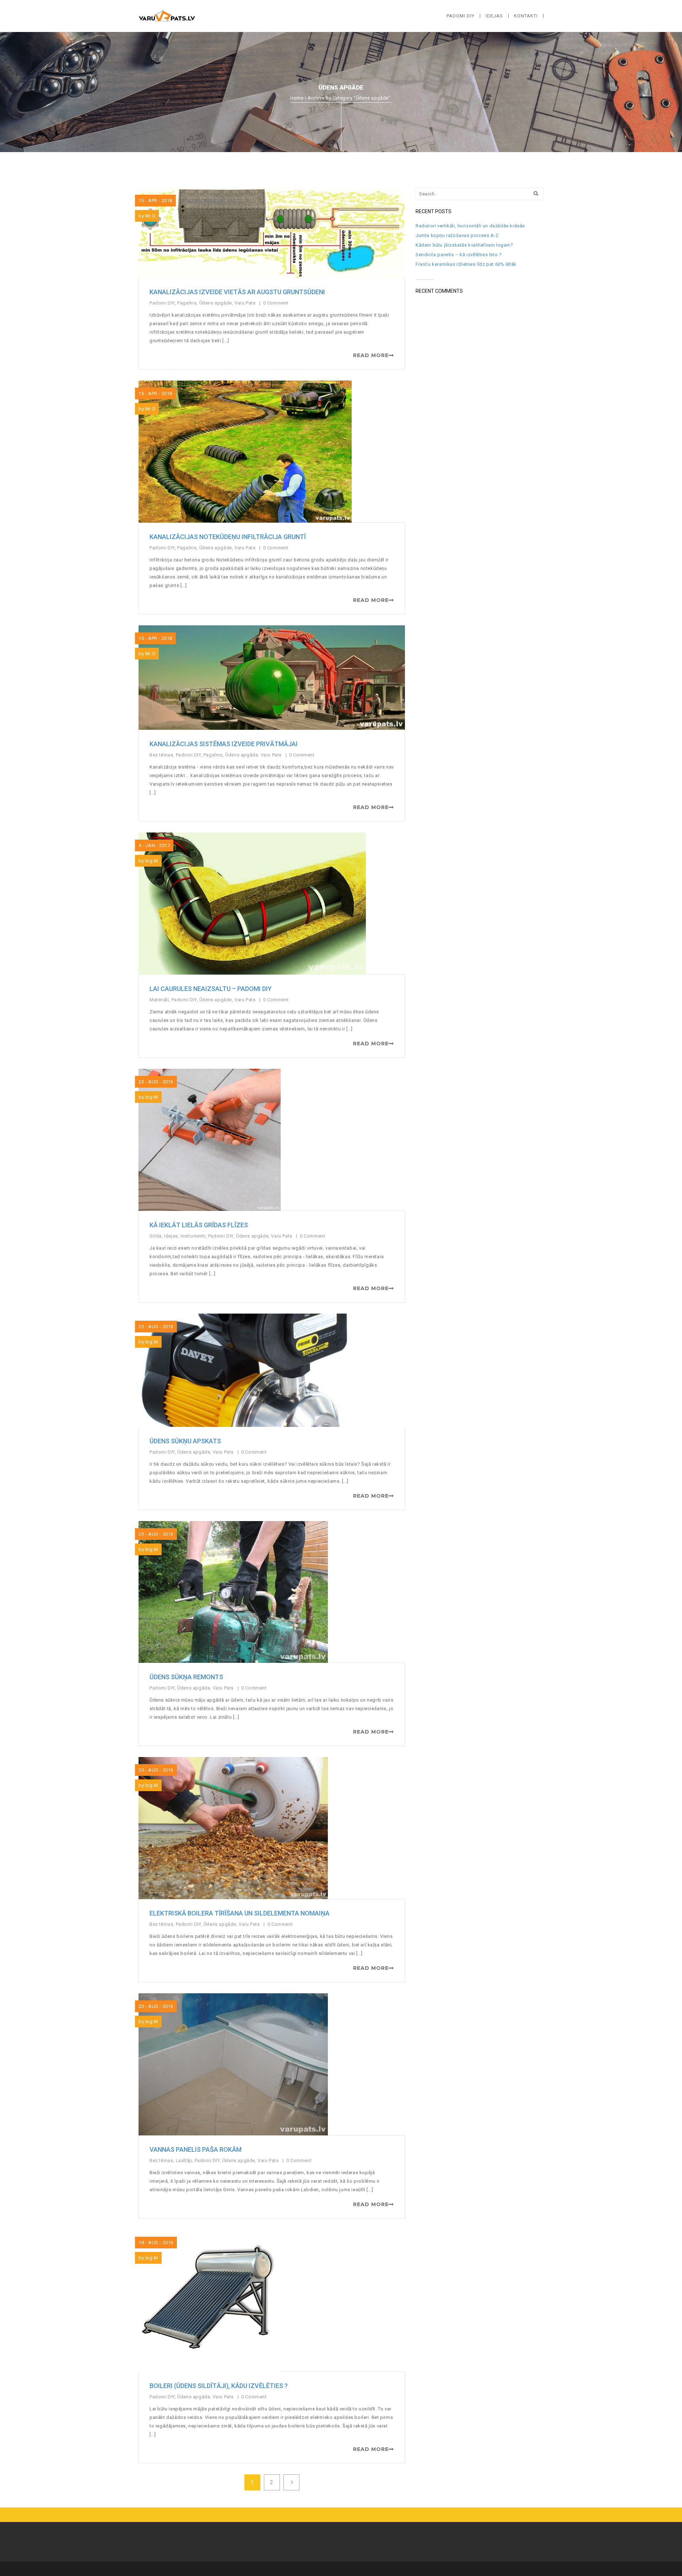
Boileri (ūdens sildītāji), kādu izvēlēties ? (219, 2386)
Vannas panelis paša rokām (196, 2149)
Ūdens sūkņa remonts (186, 1677)
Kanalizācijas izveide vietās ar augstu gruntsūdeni (237, 292)
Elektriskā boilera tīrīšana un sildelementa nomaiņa (240, 1913)
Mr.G (150, 216)
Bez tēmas (161, 755)
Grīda (156, 1236)
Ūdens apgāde (216, 303)
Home (297, 98)
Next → (291, 2482)
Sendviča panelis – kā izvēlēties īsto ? (459, 255)
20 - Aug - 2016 (156, 1770)
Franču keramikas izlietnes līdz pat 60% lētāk (466, 264)
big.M (152, 861)
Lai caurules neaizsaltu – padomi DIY (211, 989)
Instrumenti (193, 1236)
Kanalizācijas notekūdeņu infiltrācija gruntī (228, 537)
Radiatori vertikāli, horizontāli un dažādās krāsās (470, 226)
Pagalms (187, 303)
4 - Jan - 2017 (154, 845)
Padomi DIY (162, 303)
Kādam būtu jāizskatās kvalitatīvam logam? (464, 245)
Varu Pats (245, 303)
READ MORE (371, 355)
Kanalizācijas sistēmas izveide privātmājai (224, 744)
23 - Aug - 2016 (156, 1082)
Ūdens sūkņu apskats (185, 1441)
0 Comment (277, 303)
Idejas (171, 1236)
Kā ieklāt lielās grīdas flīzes (199, 1225)
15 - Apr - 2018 (155, 201)
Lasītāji (184, 2160)
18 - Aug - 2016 (156, 2243)
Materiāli (159, 1000)
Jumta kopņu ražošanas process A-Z (457, 235)
